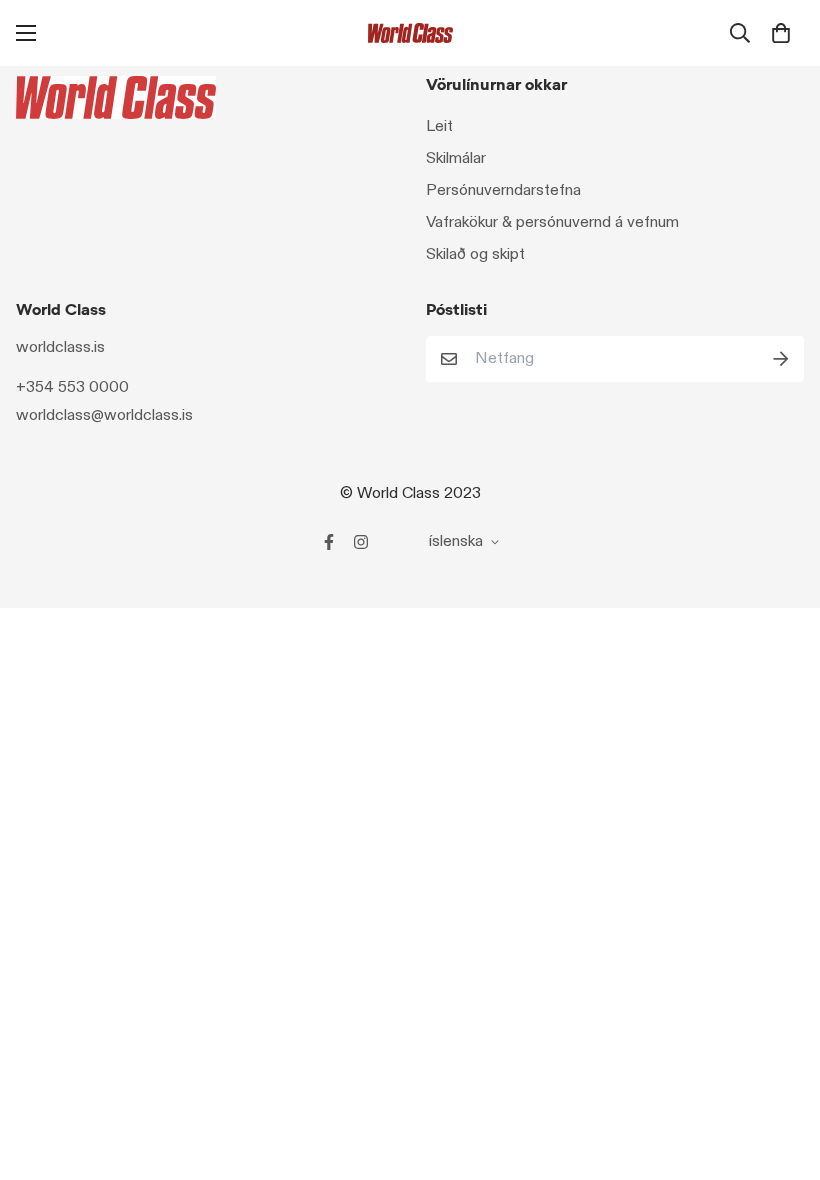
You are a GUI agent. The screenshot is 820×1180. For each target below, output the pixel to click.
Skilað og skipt (475, 254)
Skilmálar (456, 158)
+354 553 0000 (72, 387)
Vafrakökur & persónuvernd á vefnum (552, 222)
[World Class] (410, 33)
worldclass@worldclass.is (104, 415)
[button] (781, 33)
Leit (439, 126)
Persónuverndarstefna (503, 190)
